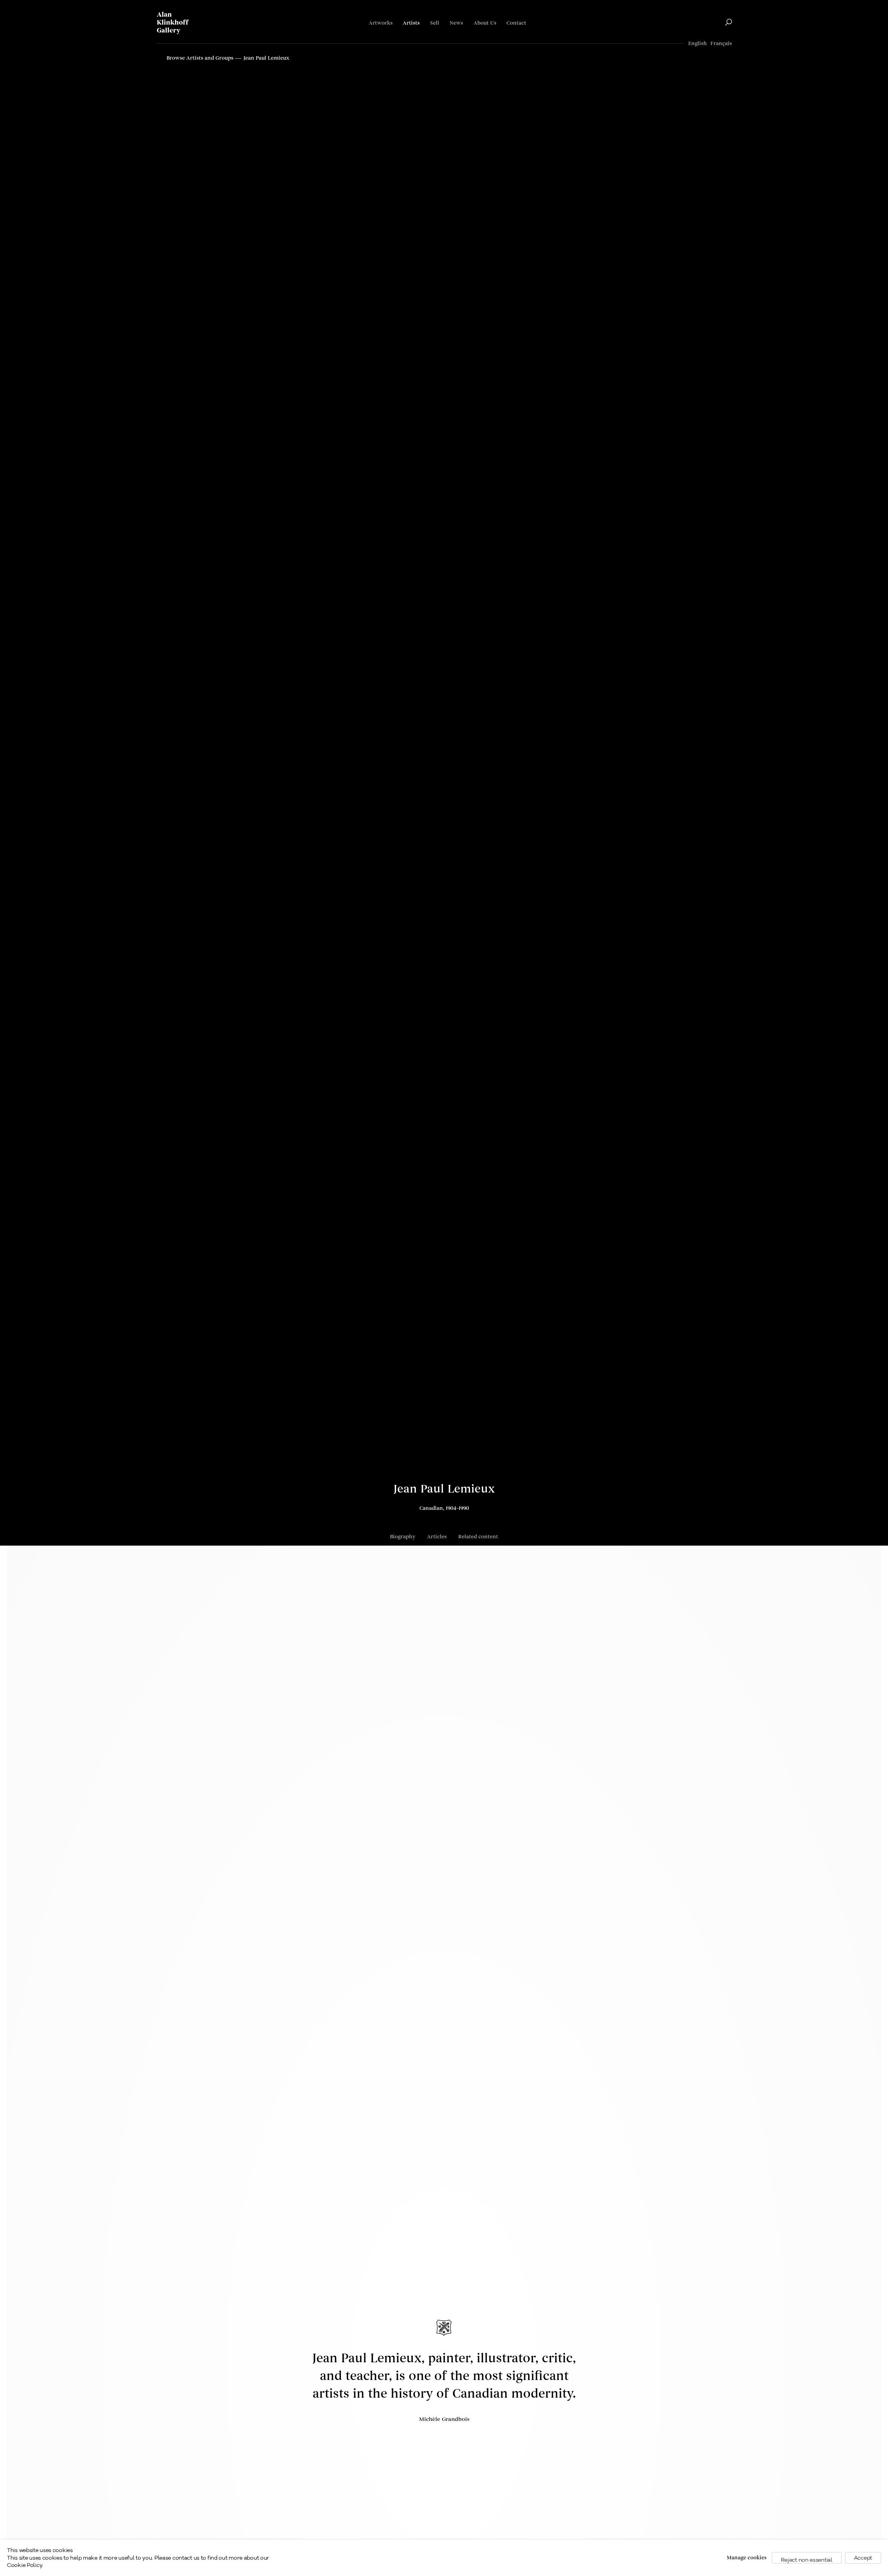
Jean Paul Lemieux (444, 1489)
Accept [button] (863, 2558)
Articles (437, 1537)
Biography (403, 1537)
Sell (435, 23)
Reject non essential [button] (807, 2560)
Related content (478, 1537)
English (698, 44)
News (456, 23)
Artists (411, 23)
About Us (485, 23)
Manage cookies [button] (747, 2558)
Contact (516, 23)
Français (721, 44)
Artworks (381, 23)
